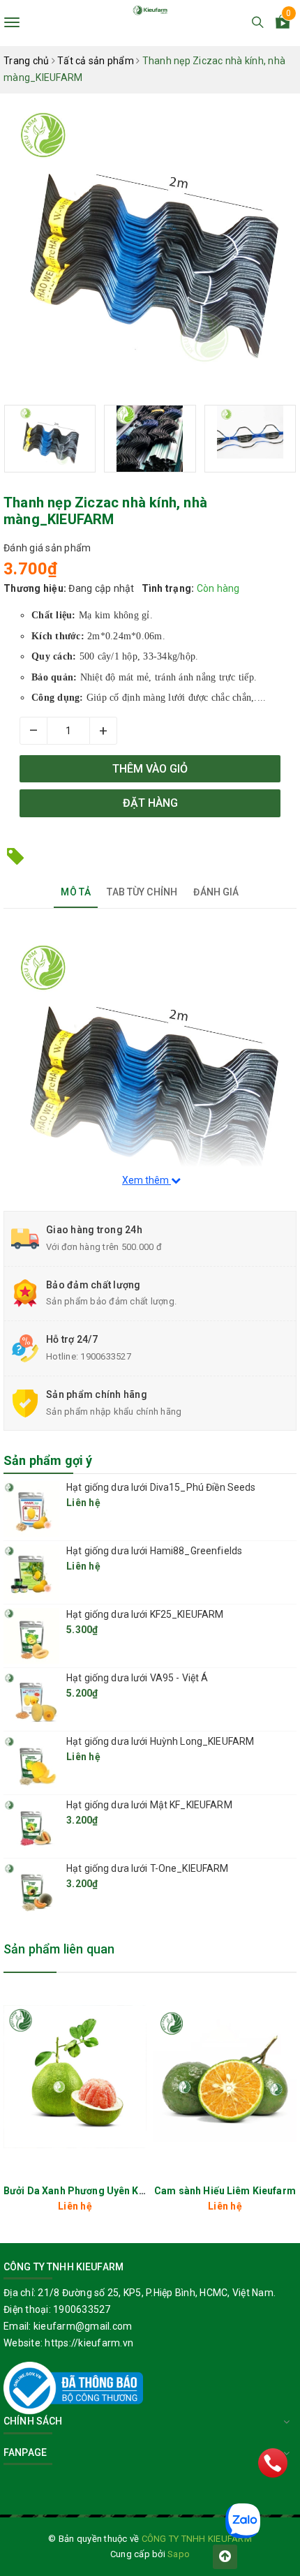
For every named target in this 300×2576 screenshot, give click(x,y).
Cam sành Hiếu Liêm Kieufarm (225, 2191)
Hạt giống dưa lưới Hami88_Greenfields (154, 1551)
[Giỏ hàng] (283, 24)
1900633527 (106, 1356)
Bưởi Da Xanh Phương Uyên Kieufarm (90, 2191)
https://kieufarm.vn (89, 2343)
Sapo (179, 2554)
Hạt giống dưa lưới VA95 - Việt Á (137, 1678)
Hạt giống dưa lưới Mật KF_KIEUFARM (149, 1805)
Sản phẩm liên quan (59, 1949)
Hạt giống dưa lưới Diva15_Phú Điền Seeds (161, 1487)
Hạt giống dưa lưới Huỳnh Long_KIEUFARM (160, 1741)
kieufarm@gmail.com (83, 2326)
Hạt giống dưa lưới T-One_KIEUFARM (148, 1868)
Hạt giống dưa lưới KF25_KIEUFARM (145, 1614)
